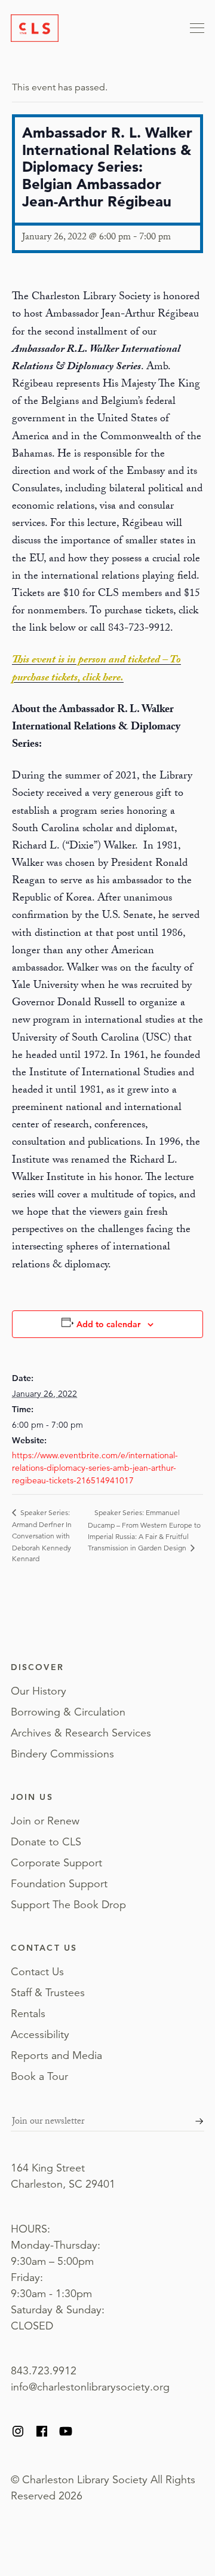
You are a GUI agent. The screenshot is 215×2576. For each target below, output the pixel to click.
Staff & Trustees (48, 1993)
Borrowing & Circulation (68, 1712)
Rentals (28, 2014)
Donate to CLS (46, 1842)
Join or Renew (45, 1821)
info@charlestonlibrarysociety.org (90, 2387)
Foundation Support (59, 1884)
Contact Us (37, 1972)
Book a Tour (39, 2076)
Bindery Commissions (62, 1754)
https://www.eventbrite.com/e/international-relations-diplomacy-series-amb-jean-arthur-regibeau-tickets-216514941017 (95, 1468)
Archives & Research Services (81, 1733)
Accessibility (40, 2034)
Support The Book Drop (68, 1905)
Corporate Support (56, 1863)
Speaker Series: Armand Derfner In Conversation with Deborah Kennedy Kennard (42, 1535)
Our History (39, 1691)
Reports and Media (56, 2055)
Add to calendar (108, 1324)
